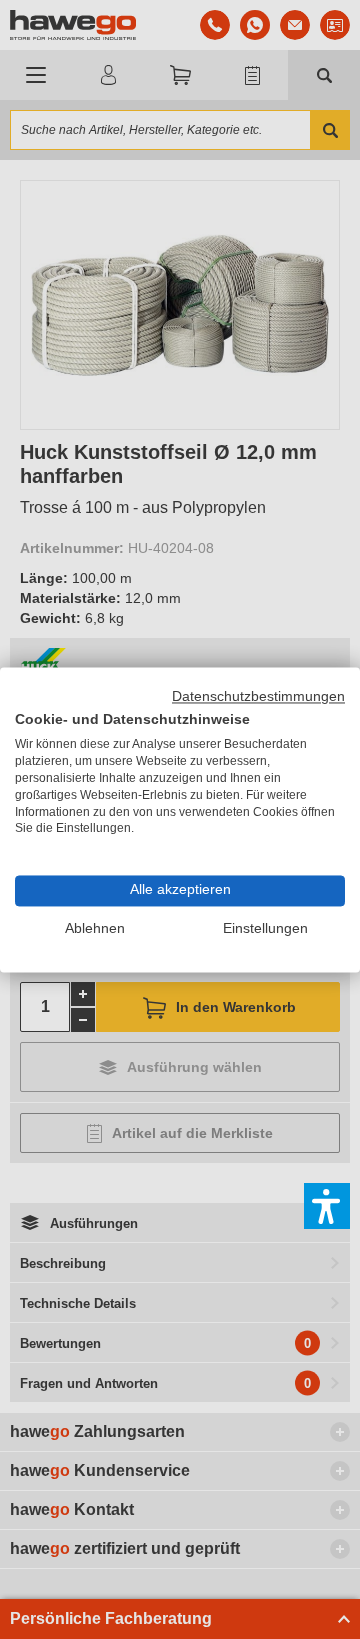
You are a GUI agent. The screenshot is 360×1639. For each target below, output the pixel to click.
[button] (327, 1206)
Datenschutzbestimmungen (258, 696)
